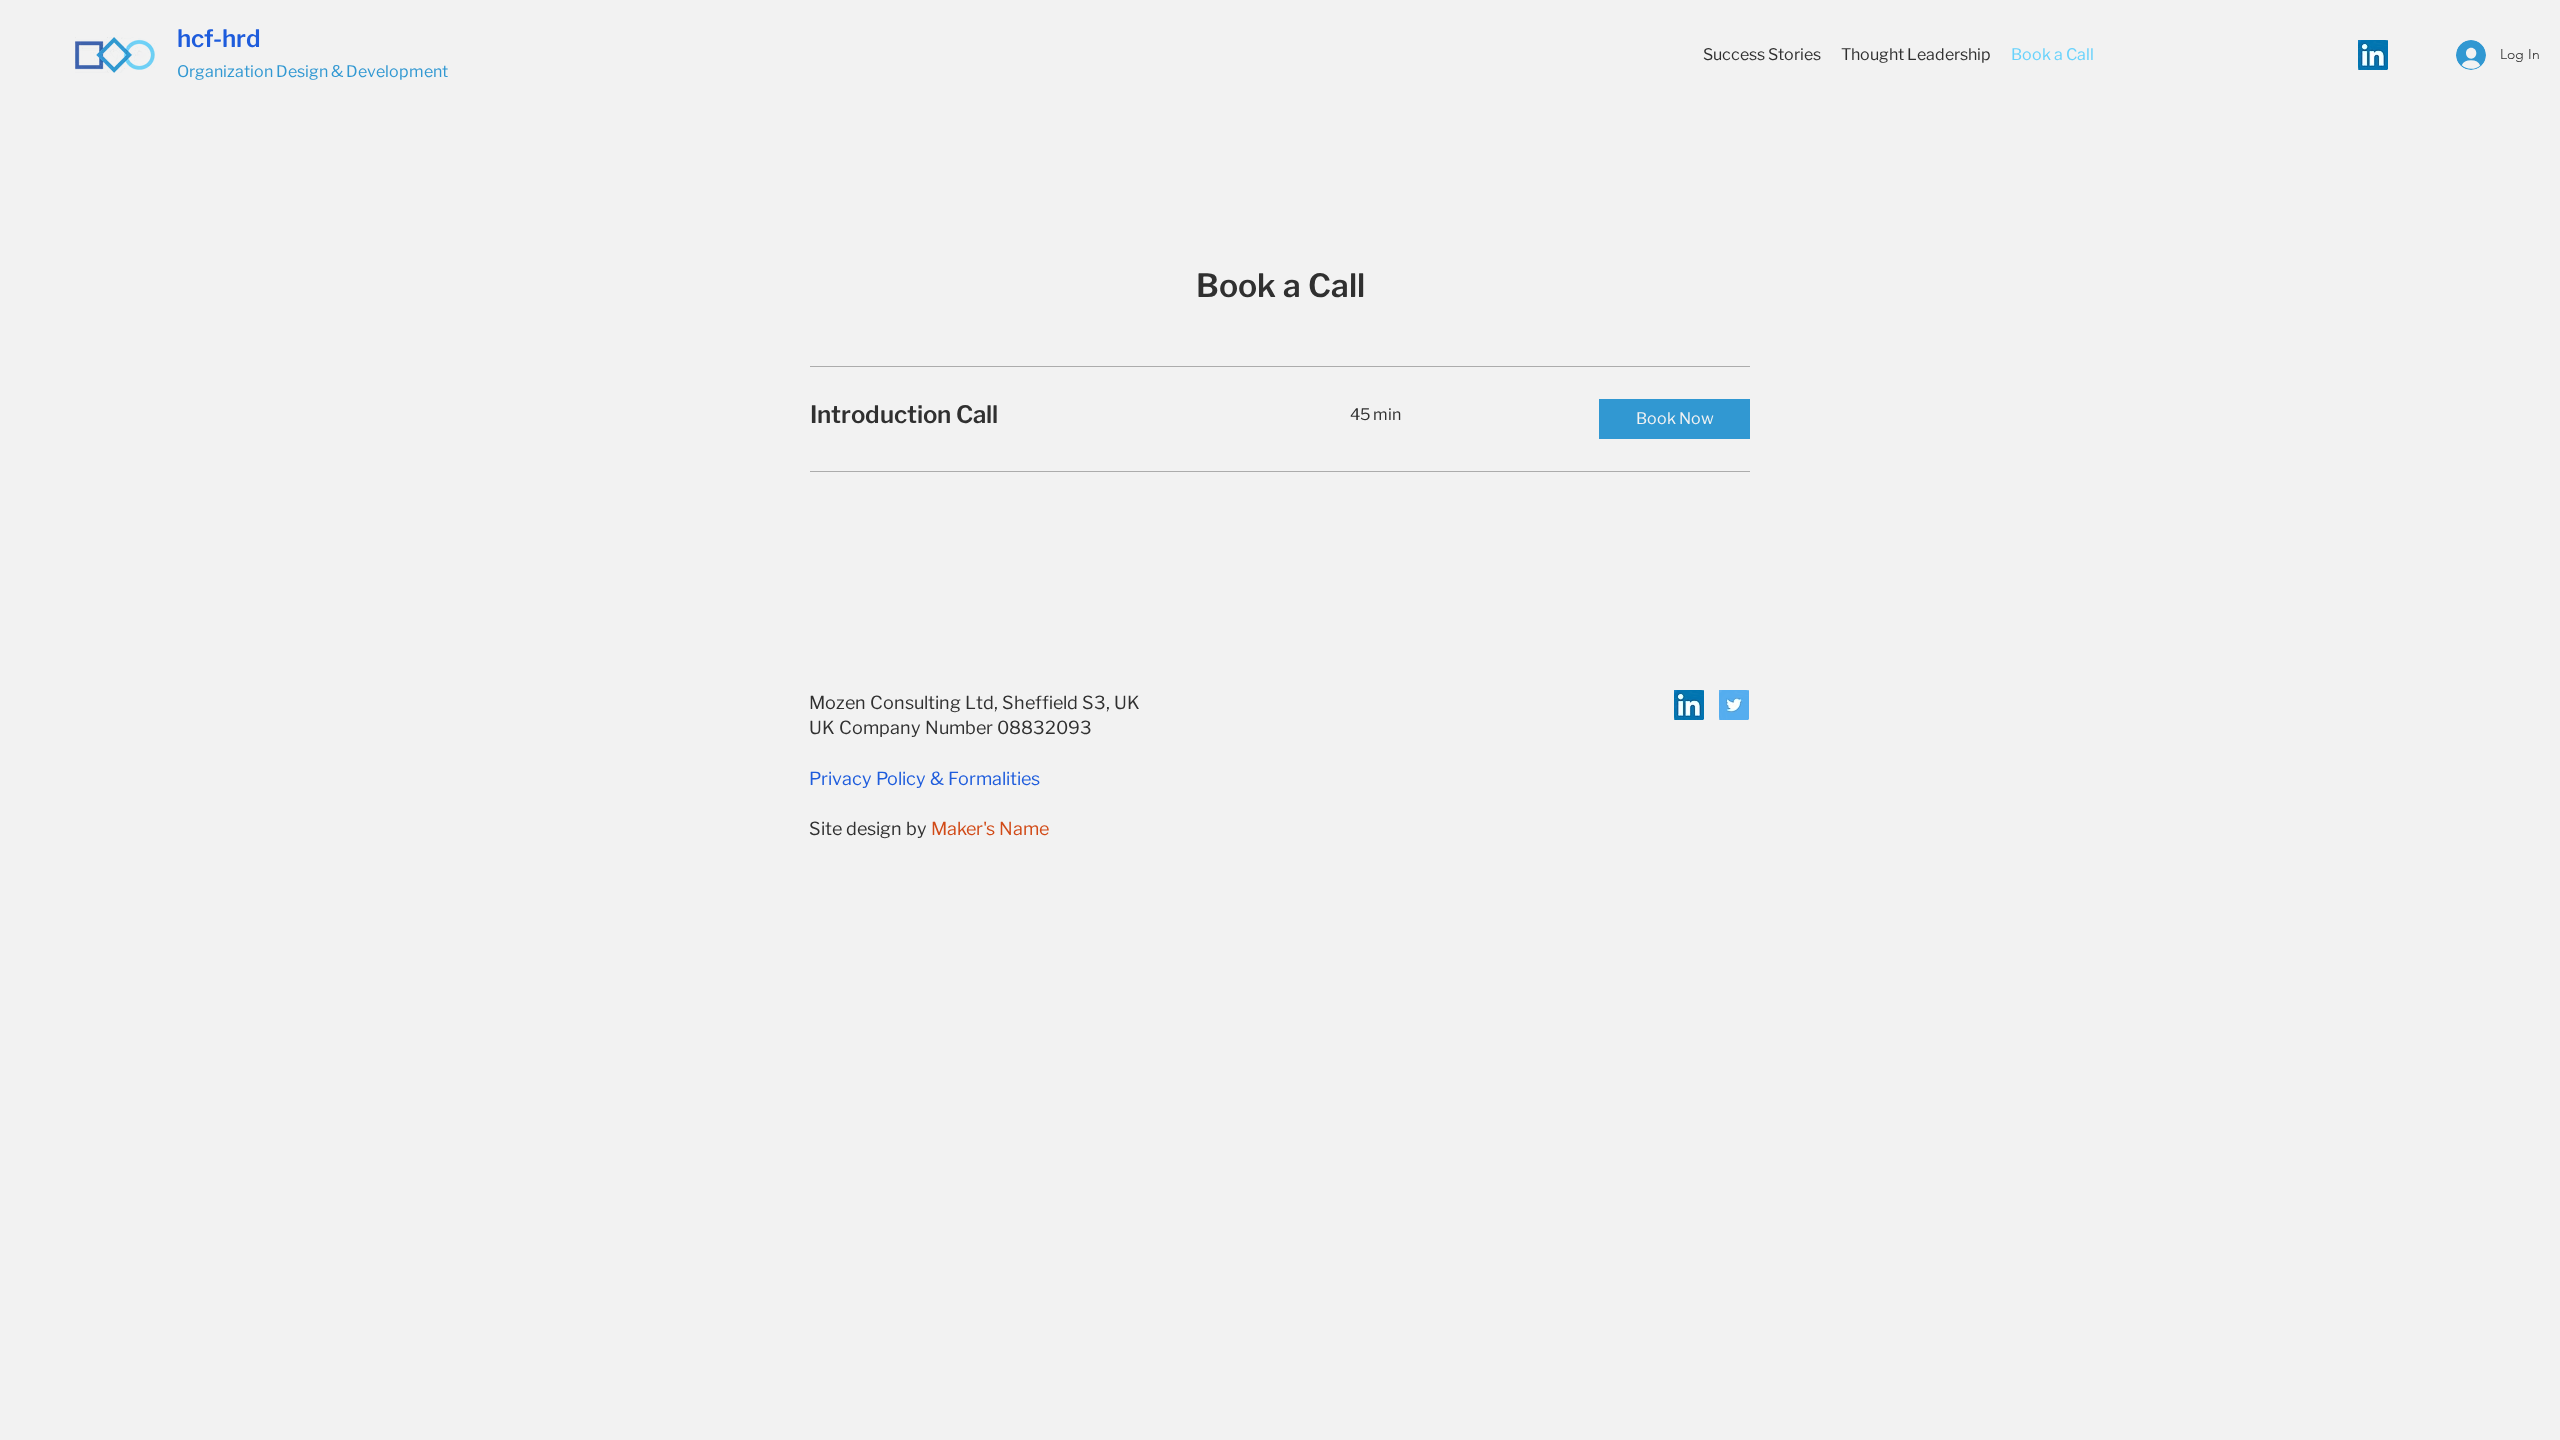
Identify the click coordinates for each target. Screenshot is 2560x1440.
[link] (1056, 415)
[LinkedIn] (2373, 55)
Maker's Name (990, 828)
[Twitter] (1734, 705)
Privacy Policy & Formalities (924, 778)
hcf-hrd (219, 38)
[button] (1674, 419)
